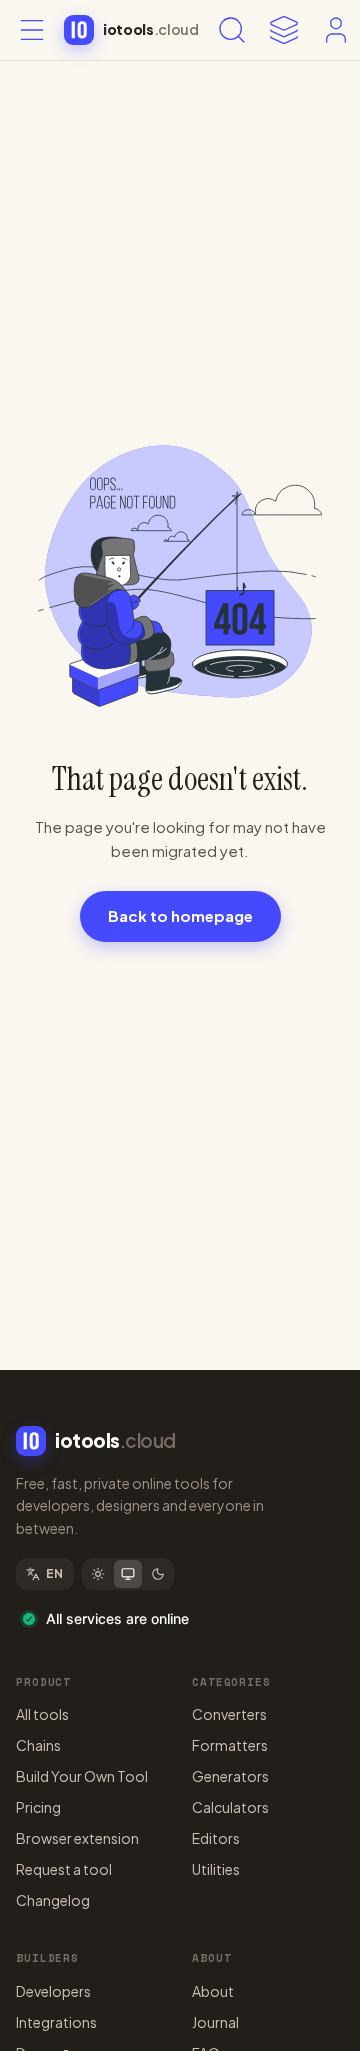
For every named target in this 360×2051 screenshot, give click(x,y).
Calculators (230, 1807)
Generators (230, 1776)
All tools (42, 1714)
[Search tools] (232, 30)
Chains (38, 1745)
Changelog (53, 1900)
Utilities (216, 1869)
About (213, 1991)
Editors (216, 1838)
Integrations (56, 2022)
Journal (215, 2022)
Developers (53, 1991)
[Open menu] (32, 30)
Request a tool (64, 1869)
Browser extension (77, 1838)
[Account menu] (336, 30)
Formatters (230, 1745)
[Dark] (158, 1574)
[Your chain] (284, 30)
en (55, 1573)
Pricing (38, 1807)
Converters (229, 1714)
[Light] (98, 1574)
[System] (128, 1574)
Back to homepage (180, 915)
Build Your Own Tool (82, 1776)
